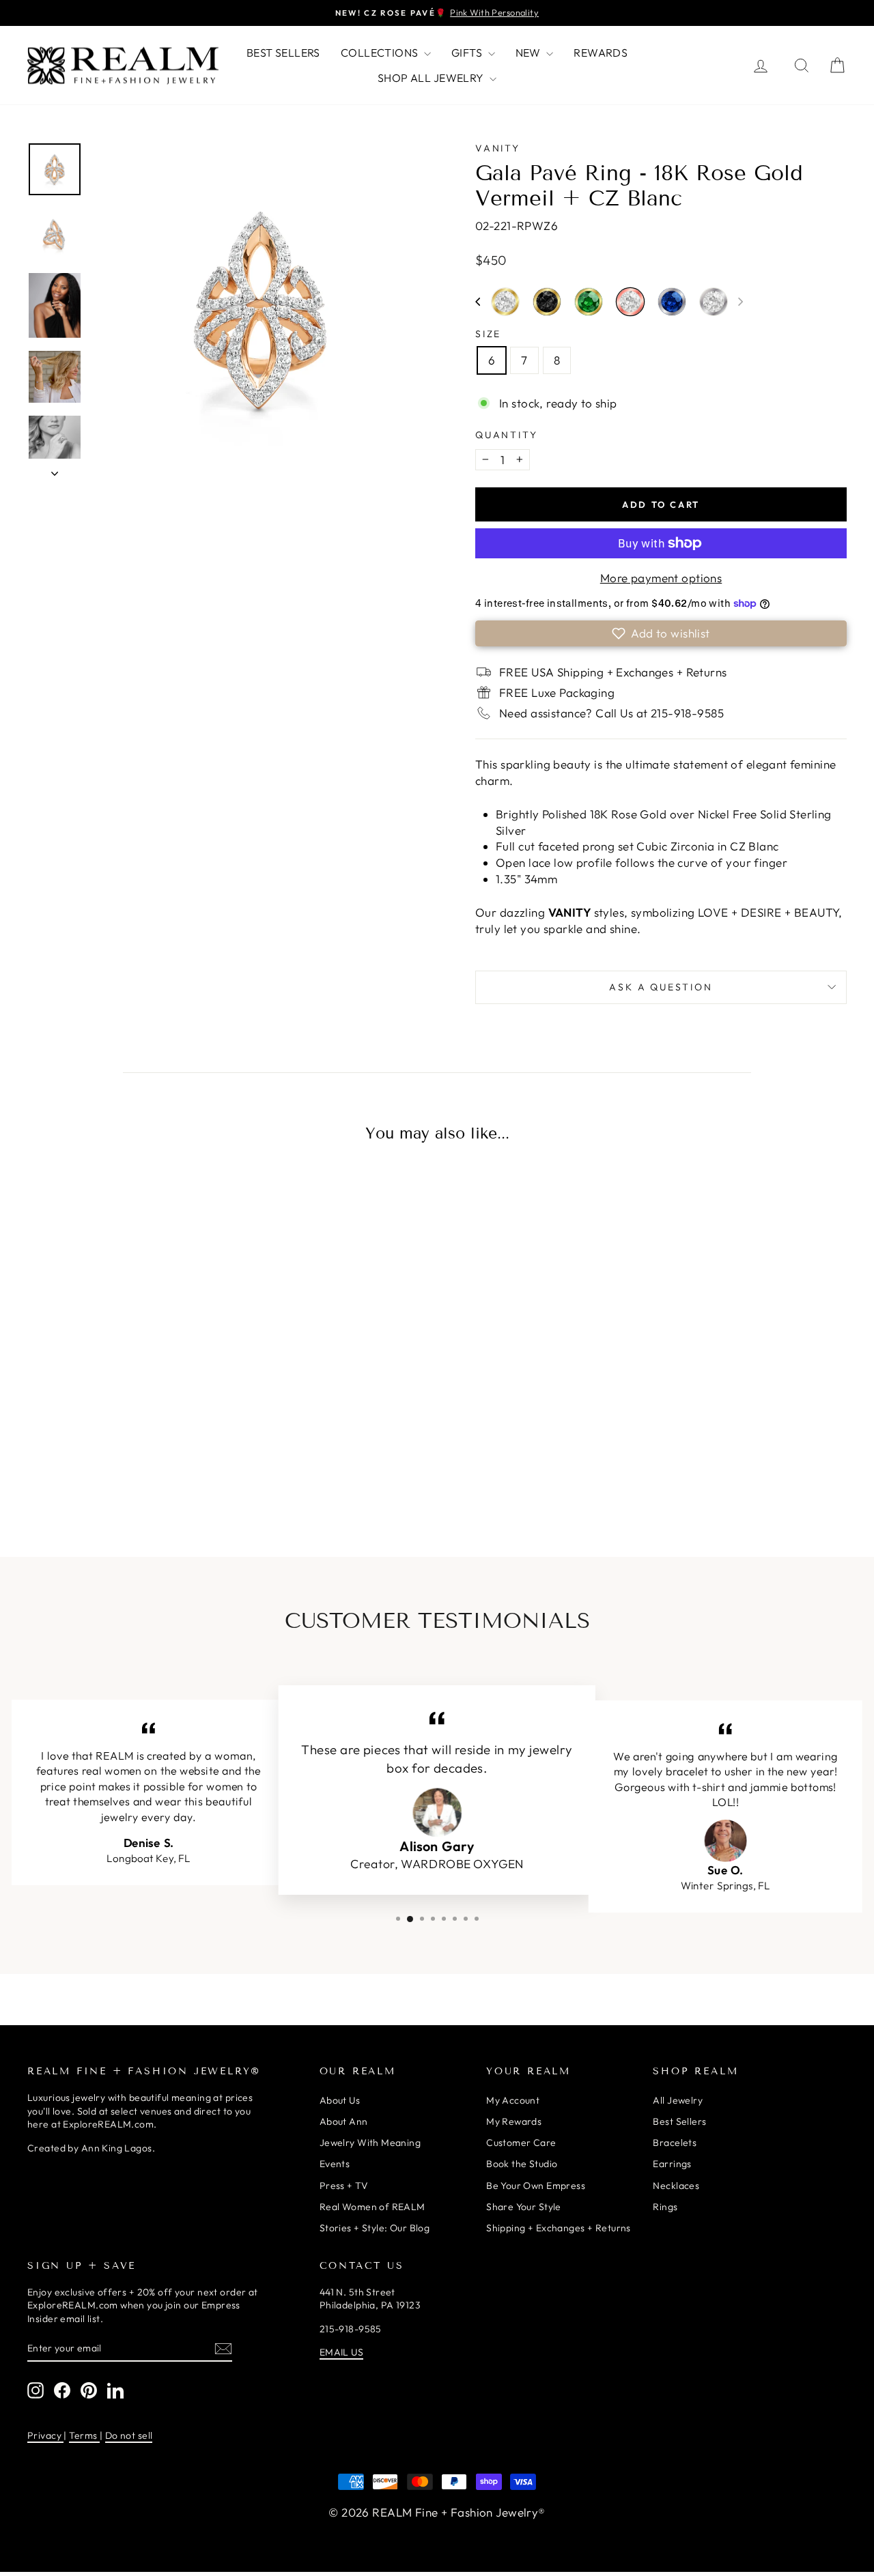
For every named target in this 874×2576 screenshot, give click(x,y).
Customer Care (521, 2143)
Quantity (506, 435)
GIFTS (468, 53)
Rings (665, 2207)
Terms (84, 2435)
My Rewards (514, 2121)
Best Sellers (679, 2121)
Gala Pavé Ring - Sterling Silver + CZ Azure (672, 302)
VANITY (498, 148)
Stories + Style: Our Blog (375, 2228)
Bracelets (675, 2143)
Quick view (124, 1356)
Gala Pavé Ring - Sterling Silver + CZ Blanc (714, 302)
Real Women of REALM (372, 2207)
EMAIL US (341, 2352)
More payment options (661, 578)
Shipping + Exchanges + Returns (559, 2228)
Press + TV (344, 2186)
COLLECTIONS (381, 53)
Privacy (45, 2435)
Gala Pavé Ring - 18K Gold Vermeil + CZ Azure (81, 1459)
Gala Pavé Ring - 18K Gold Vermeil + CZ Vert (589, 302)
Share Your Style (524, 2207)
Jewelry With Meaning (370, 2143)
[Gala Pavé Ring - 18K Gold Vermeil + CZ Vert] (167, 1461)
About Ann (344, 2121)
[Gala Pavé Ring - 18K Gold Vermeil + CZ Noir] (139, 1461)
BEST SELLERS (283, 53)
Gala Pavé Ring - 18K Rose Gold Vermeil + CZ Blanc (630, 302)
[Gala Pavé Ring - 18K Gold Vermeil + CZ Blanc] (110, 1461)
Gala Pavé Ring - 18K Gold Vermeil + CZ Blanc (505, 302)
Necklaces (676, 2186)
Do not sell (129, 2435)
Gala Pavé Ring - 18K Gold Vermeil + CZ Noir (547, 302)
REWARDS (601, 53)
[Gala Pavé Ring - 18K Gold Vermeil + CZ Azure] (81, 1461)
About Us (340, 2100)
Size (488, 334)
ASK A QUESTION (661, 987)
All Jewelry (678, 2100)
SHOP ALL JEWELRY (432, 78)
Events (335, 2164)
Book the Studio (522, 2164)
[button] (478, 302)
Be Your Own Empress (536, 2186)
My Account (513, 2100)
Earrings (672, 2164)
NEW (530, 53)
